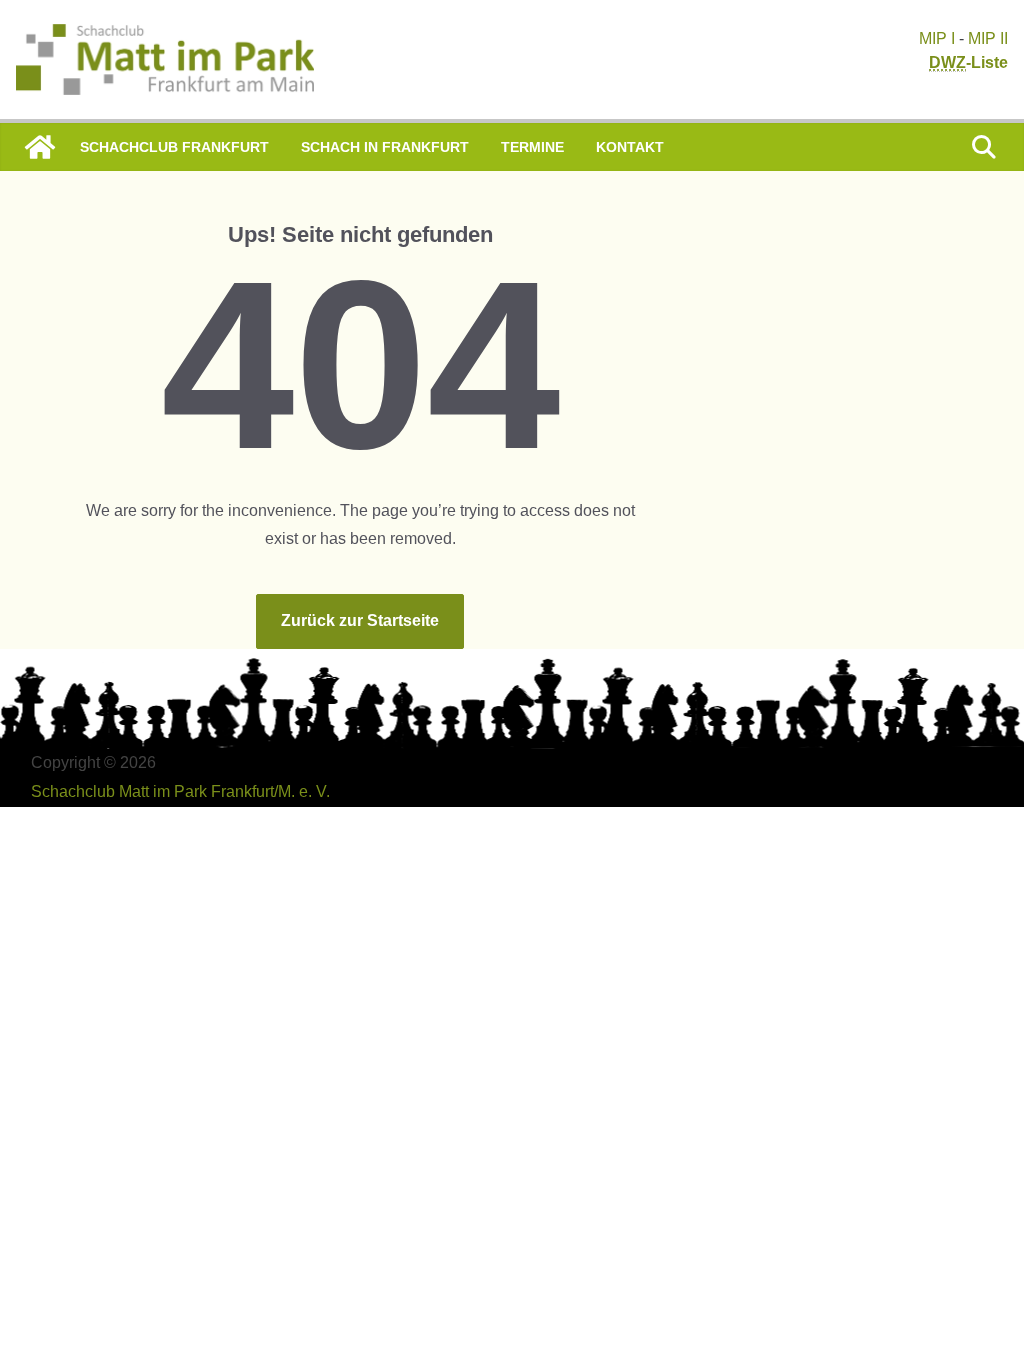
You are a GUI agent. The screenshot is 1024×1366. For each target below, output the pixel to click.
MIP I (937, 38)
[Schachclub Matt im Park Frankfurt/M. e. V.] (40, 147)
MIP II (988, 38)
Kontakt (630, 147)
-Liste (968, 62)
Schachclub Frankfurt (174, 147)
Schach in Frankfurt (385, 147)
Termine (532, 147)
